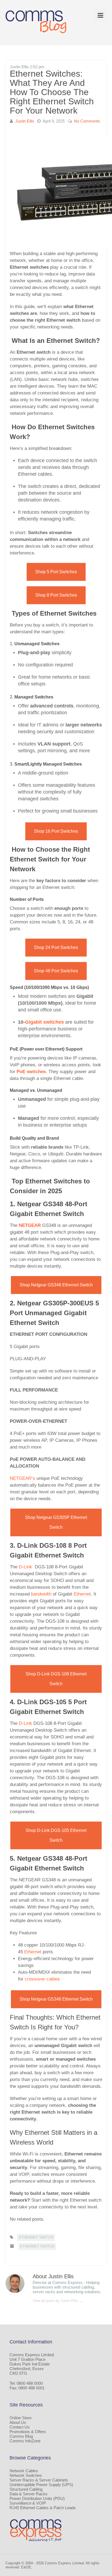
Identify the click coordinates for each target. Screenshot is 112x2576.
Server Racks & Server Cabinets (39, 2480)
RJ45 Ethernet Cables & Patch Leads (43, 2508)
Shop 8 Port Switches (56, 595)
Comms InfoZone (25, 2441)
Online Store (21, 2418)
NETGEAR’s (22, 1478)
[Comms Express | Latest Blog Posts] (37, 22)
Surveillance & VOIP (28, 2503)
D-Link (25, 1567)
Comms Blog (21, 2436)
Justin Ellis (25, 121)
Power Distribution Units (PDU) (37, 2498)
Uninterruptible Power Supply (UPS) (41, 2485)
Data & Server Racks (29, 2494)
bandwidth (41, 1594)
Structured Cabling (26, 2489)
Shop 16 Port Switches (56, 831)
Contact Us (20, 2427)
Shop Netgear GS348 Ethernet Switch (56, 1285)
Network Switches (26, 2475)
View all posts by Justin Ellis (58, 2301)
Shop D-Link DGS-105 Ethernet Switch (56, 1835)
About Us (18, 2422)
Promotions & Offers (28, 2432)
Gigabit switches (44, 1022)
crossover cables (42, 1979)
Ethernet (82, 1594)
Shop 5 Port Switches (56, 572)
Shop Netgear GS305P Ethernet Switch (56, 1522)
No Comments (87, 121)
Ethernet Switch (36, 2237)
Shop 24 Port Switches (56, 947)
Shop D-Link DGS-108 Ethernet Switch (56, 1679)
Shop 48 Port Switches (56, 971)
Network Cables (24, 2471)
